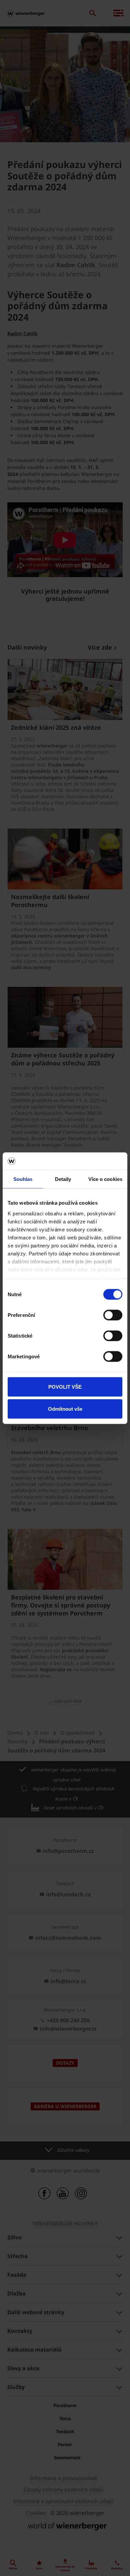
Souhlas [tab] (23, 1179)
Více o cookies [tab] (105, 1179)
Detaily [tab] (63, 1179)
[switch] (113, 1315)
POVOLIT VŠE (65, 1387)
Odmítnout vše (65, 1409)
